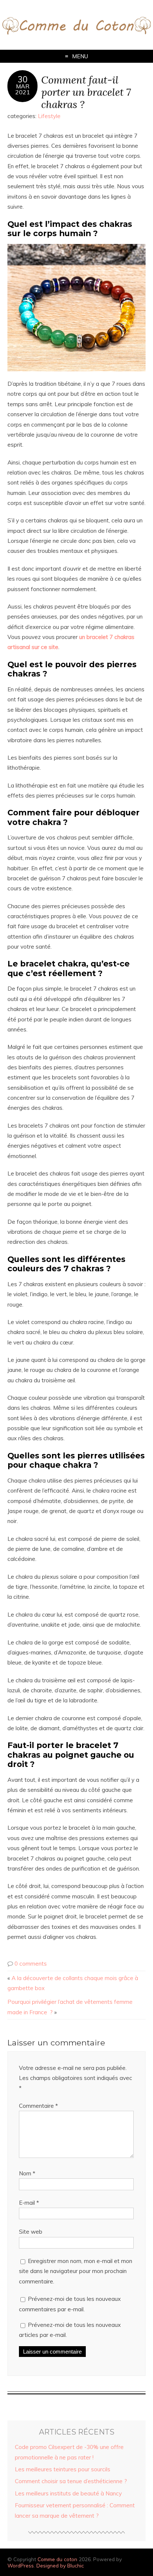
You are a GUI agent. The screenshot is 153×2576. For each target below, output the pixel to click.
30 (23, 79)
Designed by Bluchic (60, 2565)
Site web (31, 2232)
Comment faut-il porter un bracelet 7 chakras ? (86, 92)
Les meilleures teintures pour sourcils (63, 2469)
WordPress (21, 2565)
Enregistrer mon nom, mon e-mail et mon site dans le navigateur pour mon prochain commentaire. (76, 2271)
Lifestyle (49, 116)
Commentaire (38, 2106)
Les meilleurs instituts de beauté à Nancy (68, 2493)
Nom (27, 2173)
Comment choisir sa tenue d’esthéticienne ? (71, 2481)
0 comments (31, 1964)
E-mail (29, 2203)
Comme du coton (57, 2559)
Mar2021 (23, 89)
